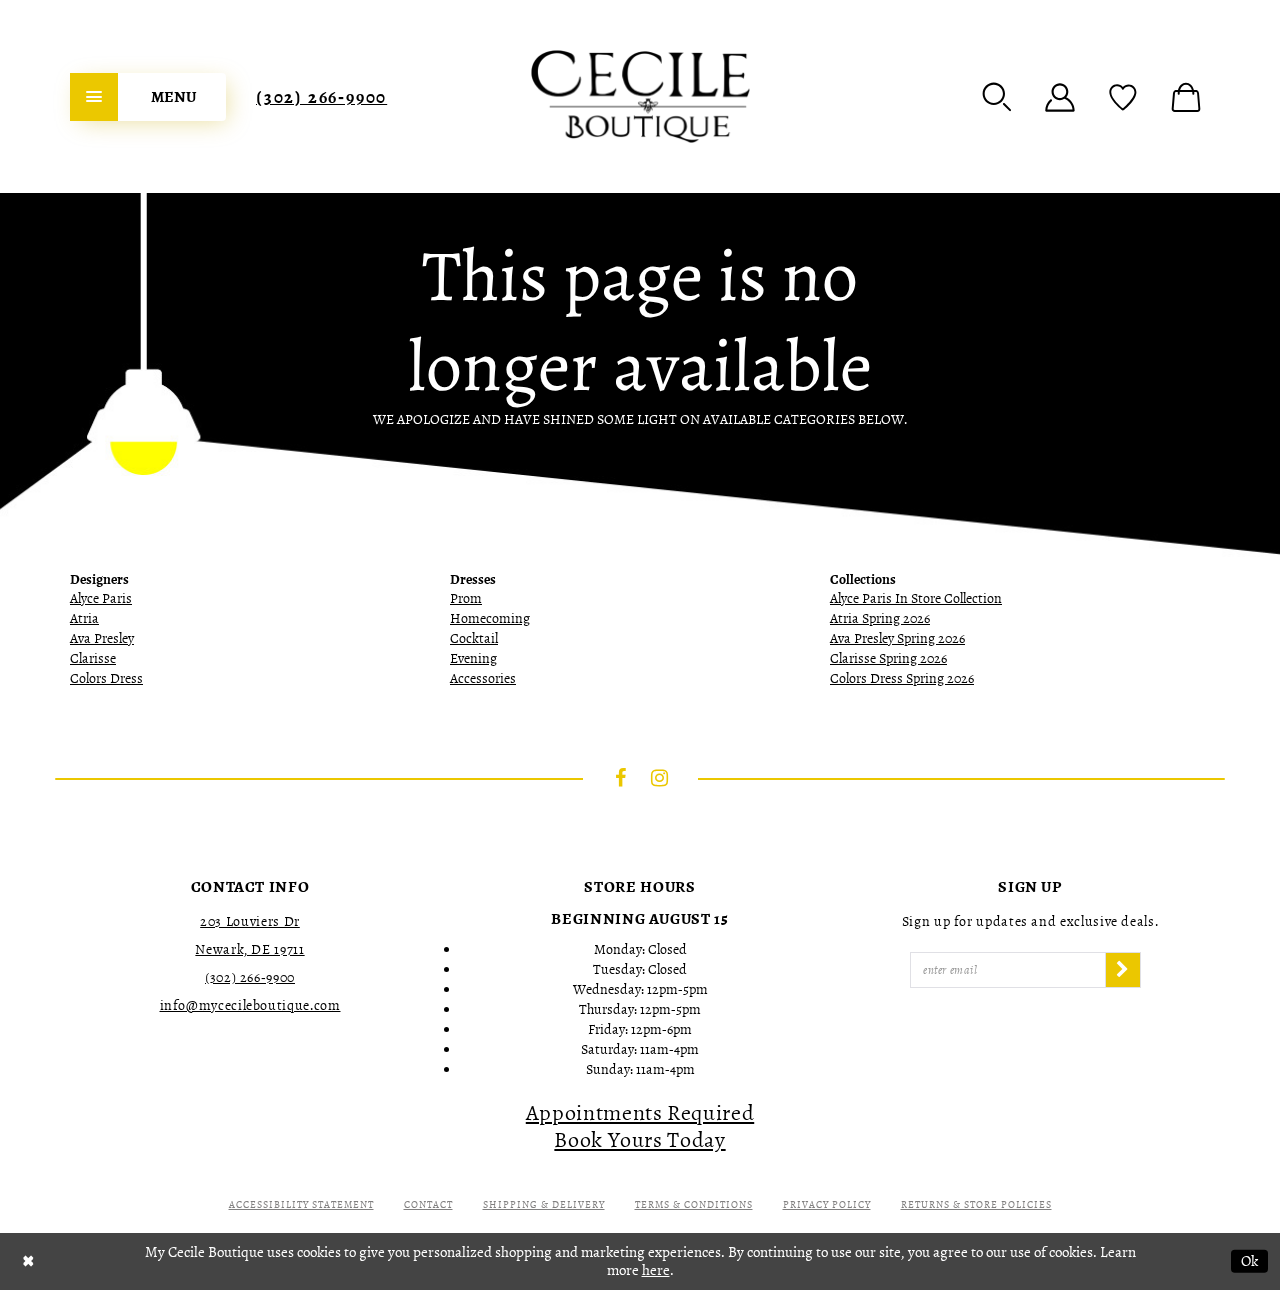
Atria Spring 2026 (880, 618)
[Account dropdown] (1060, 97)
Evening (473, 658)
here (656, 1270)
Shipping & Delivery (544, 1204)
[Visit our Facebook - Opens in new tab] (621, 778)
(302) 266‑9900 (321, 97)
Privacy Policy (827, 1204)
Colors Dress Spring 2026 (902, 678)
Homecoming (490, 618)
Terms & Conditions (694, 1204)
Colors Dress (106, 678)
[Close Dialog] (28, 1261)
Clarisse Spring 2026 (888, 658)
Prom (466, 598)
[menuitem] (148, 97)
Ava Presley (102, 638)
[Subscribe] (1123, 970)
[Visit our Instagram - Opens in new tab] (660, 778)
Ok (1249, 1261)
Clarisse (93, 658)
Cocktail (474, 638)
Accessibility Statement (301, 1204)
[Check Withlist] (1123, 97)
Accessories (483, 678)
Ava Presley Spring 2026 (897, 638)
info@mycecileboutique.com (250, 1005)
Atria (84, 618)
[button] (997, 97)
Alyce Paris (101, 598)
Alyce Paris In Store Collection (916, 598)
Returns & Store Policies (976, 1204)
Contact (428, 1204)
